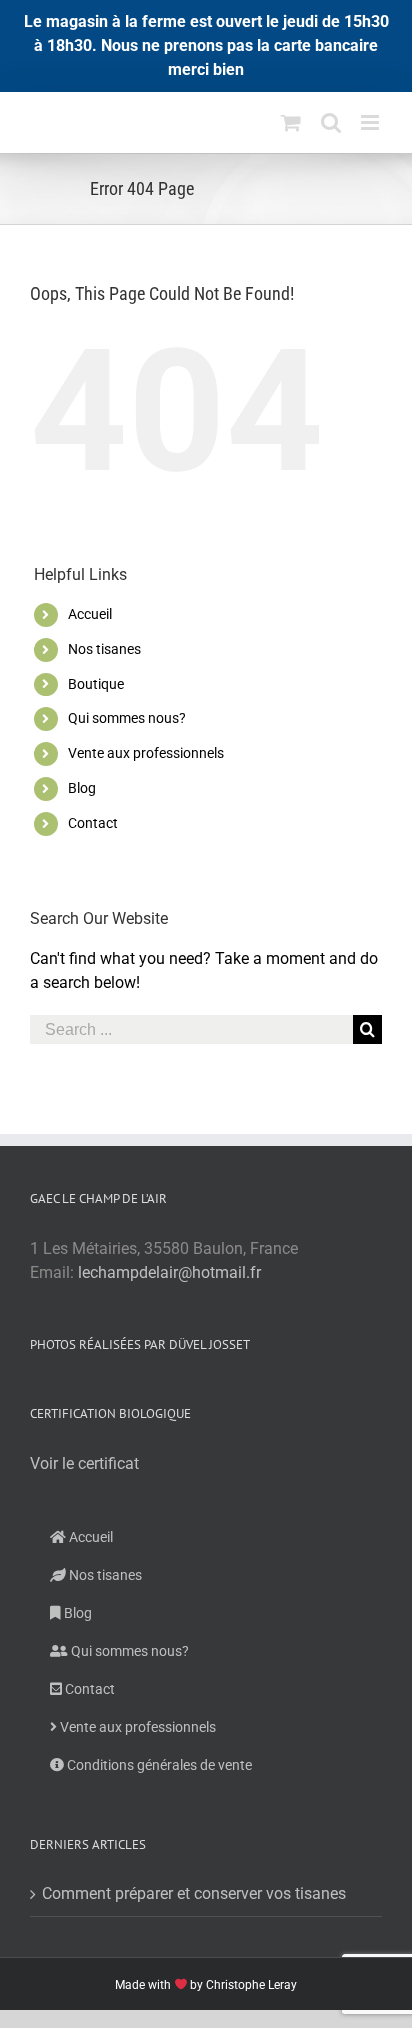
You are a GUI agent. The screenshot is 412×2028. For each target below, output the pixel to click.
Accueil (90, 614)
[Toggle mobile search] (331, 122)
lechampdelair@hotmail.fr (169, 1272)
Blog (82, 788)
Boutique (96, 684)
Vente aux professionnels (146, 753)
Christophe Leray (251, 1985)
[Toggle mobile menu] (371, 122)
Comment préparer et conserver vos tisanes (194, 1893)
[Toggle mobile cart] (291, 122)
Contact (93, 823)
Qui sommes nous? (127, 718)
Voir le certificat (84, 1463)
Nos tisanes (104, 649)
